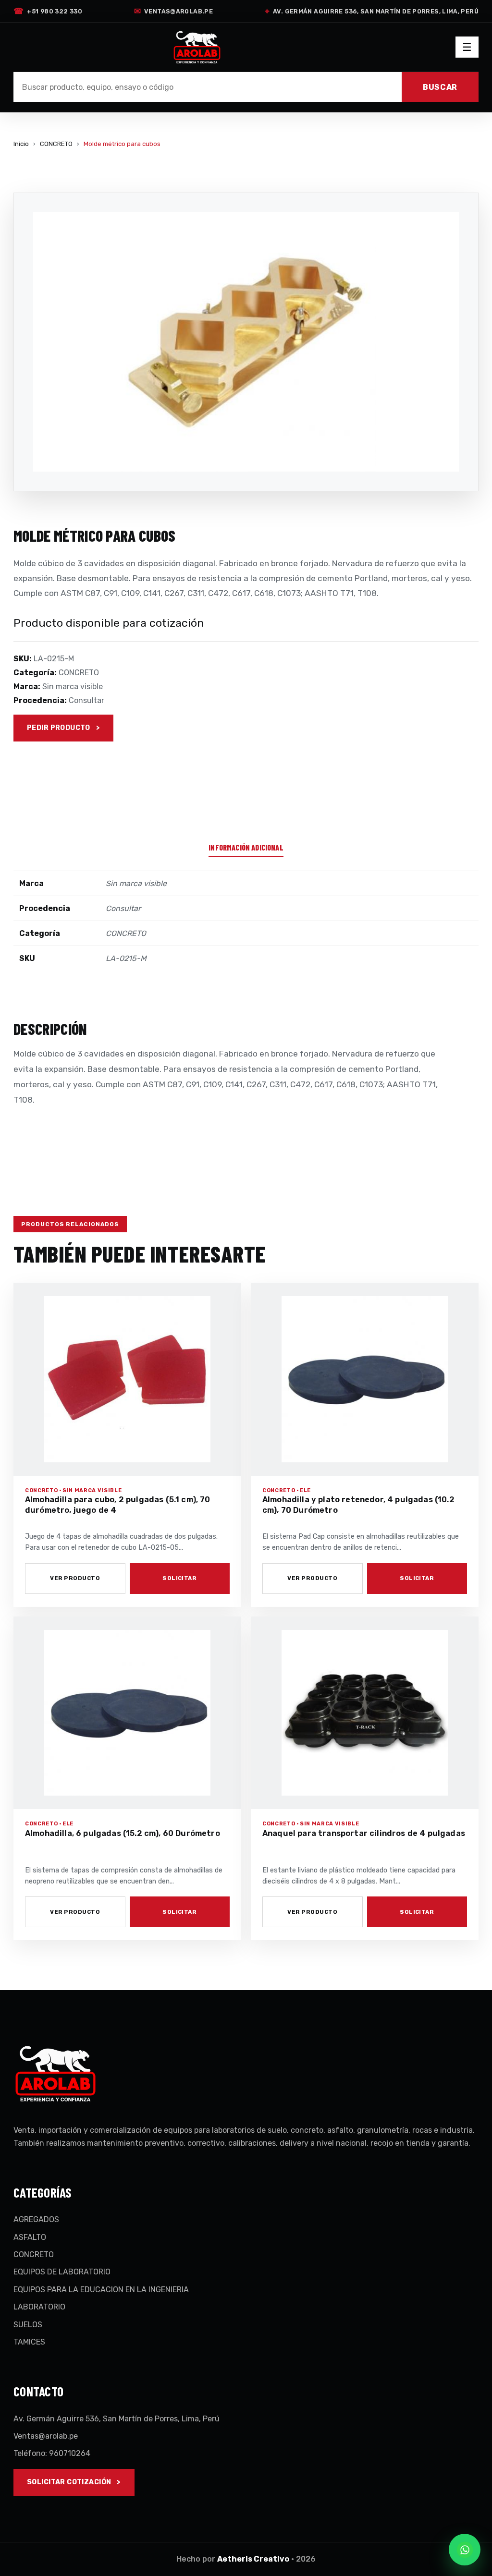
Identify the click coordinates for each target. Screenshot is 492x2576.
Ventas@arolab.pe (173, 11)
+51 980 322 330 (48, 11)
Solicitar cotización (69, 2482)
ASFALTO (30, 2237)
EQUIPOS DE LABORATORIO (62, 2272)
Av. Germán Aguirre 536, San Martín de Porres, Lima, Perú (372, 11)
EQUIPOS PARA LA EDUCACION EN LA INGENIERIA (101, 2290)
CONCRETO (56, 144)
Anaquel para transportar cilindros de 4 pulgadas (364, 1833)
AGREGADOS (36, 2219)
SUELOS (28, 2325)
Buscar (440, 87)
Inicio (21, 144)
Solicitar (179, 1578)
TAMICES (29, 2342)
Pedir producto (59, 728)
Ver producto (75, 1578)
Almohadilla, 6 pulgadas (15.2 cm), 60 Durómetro (123, 1833)
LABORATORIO (39, 2307)
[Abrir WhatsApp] (465, 2550)
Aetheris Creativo (253, 2559)
